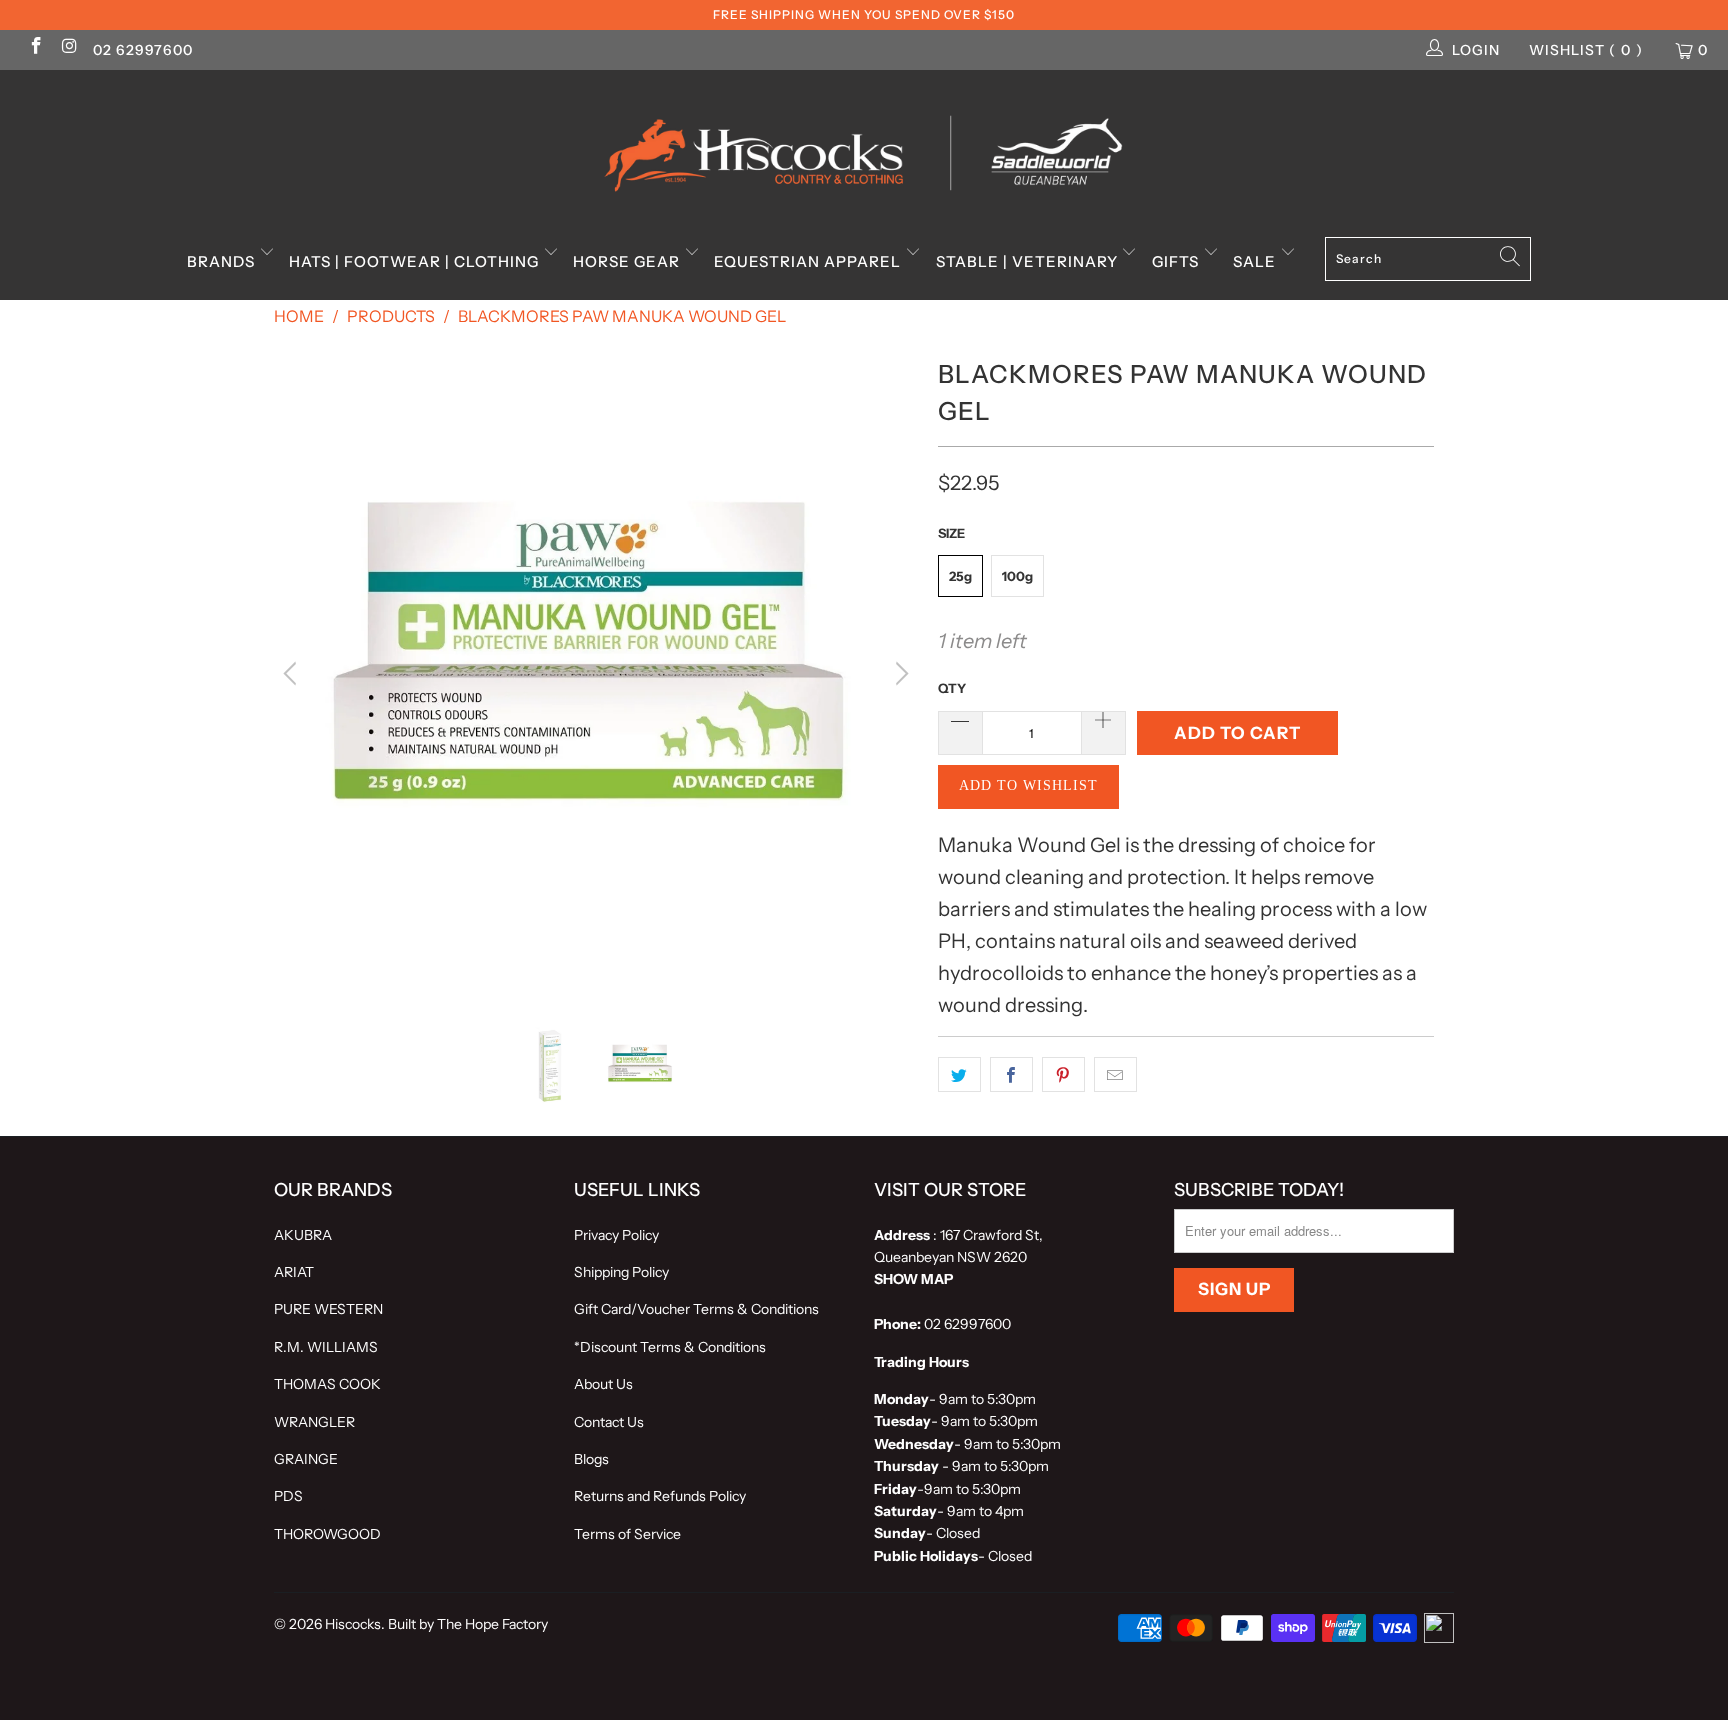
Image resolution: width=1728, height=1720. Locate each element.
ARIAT (294, 1272)
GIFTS (1177, 261)
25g (960, 576)
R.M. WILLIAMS (326, 1347)
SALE (1256, 261)
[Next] (899, 674)
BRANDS (223, 261)
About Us (603, 1384)
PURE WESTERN (328, 1309)
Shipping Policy (621, 1272)
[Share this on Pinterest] (1063, 1075)
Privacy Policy (616, 1235)
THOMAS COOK (327, 1384)
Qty (952, 688)
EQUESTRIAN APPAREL (809, 261)
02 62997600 (143, 50)
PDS (288, 1496)
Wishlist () (1586, 50)
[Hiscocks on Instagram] (69, 48)
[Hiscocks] (864, 147)
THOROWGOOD (327, 1534)
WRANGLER (314, 1422)
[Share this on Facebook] (1011, 1075)
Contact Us (609, 1422)
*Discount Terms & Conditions (670, 1347)
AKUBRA (303, 1235)
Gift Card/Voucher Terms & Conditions (696, 1309)
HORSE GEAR (628, 261)
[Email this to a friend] (1115, 1075)
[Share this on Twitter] (959, 1075)
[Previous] (293, 674)
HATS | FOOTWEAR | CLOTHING (416, 261)
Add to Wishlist (1028, 785)
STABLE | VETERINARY (1029, 261)
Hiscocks (353, 1624)
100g (1017, 576)
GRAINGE (306, 1459)
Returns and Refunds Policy (660, 1496)
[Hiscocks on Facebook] (35, 48)
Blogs (591, 1459)
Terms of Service (627, 1534)
